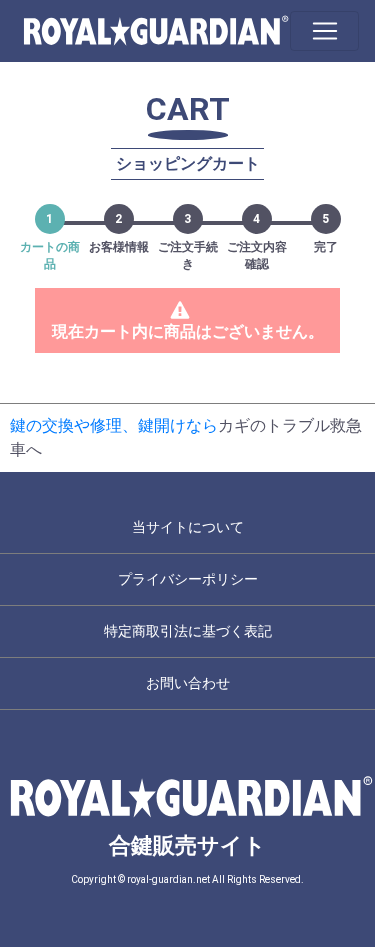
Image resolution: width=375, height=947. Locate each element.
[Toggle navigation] (324, 31)
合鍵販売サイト (187, 845)
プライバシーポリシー (188, 579)
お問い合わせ (188, 683)
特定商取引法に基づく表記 (188, 631)
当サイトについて (188, 527)
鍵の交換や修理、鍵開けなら (114, 425)
